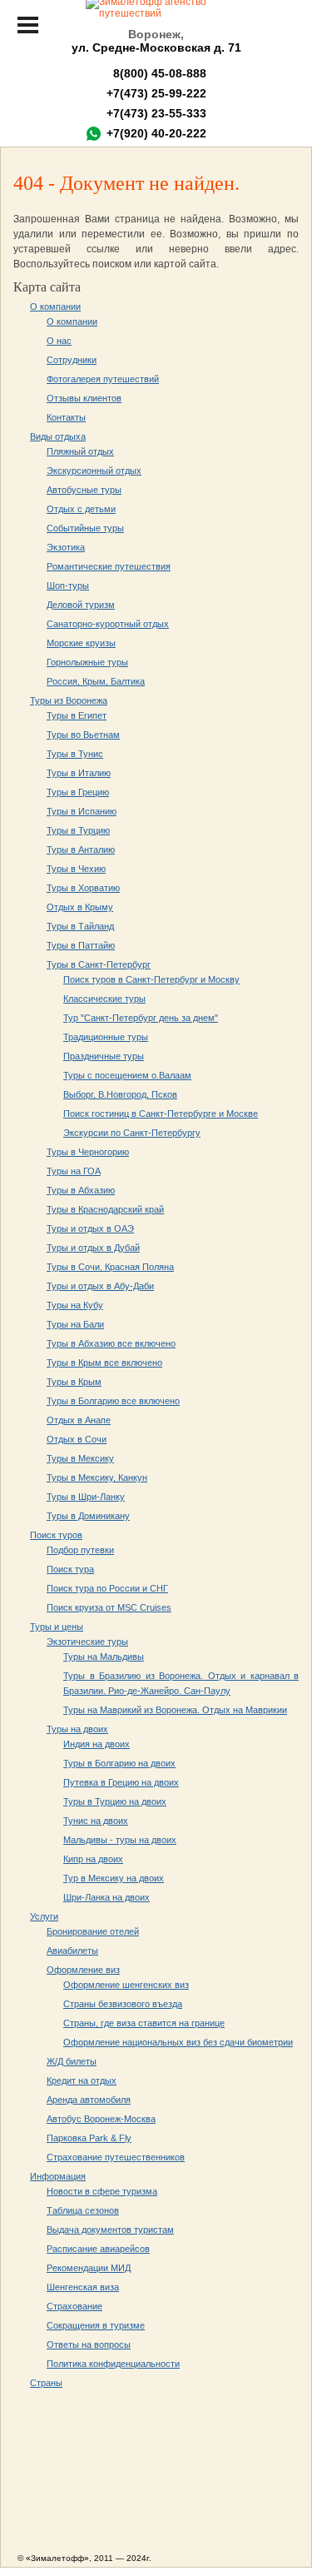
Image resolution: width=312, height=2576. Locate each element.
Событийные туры (85, 528)
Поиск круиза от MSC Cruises (109, 1607)
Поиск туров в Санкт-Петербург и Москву (151, 979)
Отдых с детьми (81, 509)
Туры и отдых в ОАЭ (90, 1228)
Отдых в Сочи (77, 1439)
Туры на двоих (77, 1729)
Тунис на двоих (96, 1821)
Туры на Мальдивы (104, 1657)
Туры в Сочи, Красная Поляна (110, 1267)
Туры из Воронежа (69, 700)
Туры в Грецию (78, 792)
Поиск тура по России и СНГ (107, 1588)
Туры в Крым (74, 1382)
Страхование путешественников (116, 2157)
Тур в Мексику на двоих (114, 1878)
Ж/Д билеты (72, 2061)
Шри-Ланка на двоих (106, 1897)
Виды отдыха (58, 436)
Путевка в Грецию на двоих (121, 1782)
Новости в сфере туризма (102, 2191)
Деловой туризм (81, 605)
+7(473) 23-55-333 (156, 113)
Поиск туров (56, 1535)
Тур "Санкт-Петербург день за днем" (141, 1018)
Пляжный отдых (80, 451)
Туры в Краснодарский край (105, 1209)
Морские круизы (81, 643)
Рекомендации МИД (89, 2268)
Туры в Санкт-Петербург (99, 964)
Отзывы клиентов (84, 398)
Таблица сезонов (83, 2210)
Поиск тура (70, 1569)
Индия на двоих (97, 1744)
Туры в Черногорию (88, 1152)
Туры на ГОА (74, 1171)
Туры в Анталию (81, 850)
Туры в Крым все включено (104, 1363)
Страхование (74, 2306)
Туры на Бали (75, 1324)
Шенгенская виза (83, 2287)
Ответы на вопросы (89, 2344)
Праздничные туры (104, 1056)
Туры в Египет (77, 715)
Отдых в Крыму (80, 907)
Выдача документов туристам (110, 2230)
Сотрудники (72, 360)
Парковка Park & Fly (89, 2138)
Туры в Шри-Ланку (86, 1497)
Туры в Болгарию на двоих (119, 1763)
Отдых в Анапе (79, 1420)
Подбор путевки (80, 1550)
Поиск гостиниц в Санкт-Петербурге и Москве (161, 1114)
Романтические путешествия (109, 566)
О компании (55, 306)
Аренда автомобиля (89, 2100)
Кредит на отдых (82, 2080)
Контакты (66, 417)
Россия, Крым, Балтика (96, 681)
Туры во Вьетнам (83, 735)
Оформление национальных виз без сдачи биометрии (178, 2042)
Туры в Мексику (80, 1458)
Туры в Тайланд (80, 926)
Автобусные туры (84, 490)
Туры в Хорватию (83, 888)
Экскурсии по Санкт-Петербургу (132, 1133)
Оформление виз (83, 1970)
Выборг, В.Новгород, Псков (120, 1094)
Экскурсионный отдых (94, 471)
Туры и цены (57, 1627)
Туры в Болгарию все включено (113, 1401)
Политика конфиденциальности (113, 2364)
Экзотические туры (87, 1642)
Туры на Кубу (75, 1305)
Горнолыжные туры (87, 662)
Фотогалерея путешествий (103, 379)
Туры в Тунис (75, 754)
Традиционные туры (106, 1037)
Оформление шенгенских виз (126, 1985)
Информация (58, 2176)
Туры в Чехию (76, 869)
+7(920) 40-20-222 (156, 133)
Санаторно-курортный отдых (108, 624)
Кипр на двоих (93, 1859)
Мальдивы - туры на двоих (120, 1840)
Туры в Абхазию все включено (111, 1343)
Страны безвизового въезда (123, 2004)
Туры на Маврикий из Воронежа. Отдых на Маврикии (175, 1710)
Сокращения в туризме (96, 2325)
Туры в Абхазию (81, 1190)
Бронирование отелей (93, 1931)
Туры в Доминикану (88, 1516)
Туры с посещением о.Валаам (127, 1075)
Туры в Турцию (78, 830)
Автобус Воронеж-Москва (101, 2119)
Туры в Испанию (82, 811)
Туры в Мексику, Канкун (97, 1477)
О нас (59, 341)
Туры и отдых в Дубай (93, 1248)
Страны (46, 2383)
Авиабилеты (72, 1951)
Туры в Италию (79, 773)
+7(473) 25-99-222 (156, 93)
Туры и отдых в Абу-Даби (100, 1286)
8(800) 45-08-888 (156, 73)
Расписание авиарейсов (98, 2249)
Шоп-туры (68, 585)
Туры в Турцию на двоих (115, 1801)
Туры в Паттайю (81, 945)
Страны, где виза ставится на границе (144, 2023)
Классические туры (104, 999)
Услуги (44, 1916)
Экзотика (66, 547)
